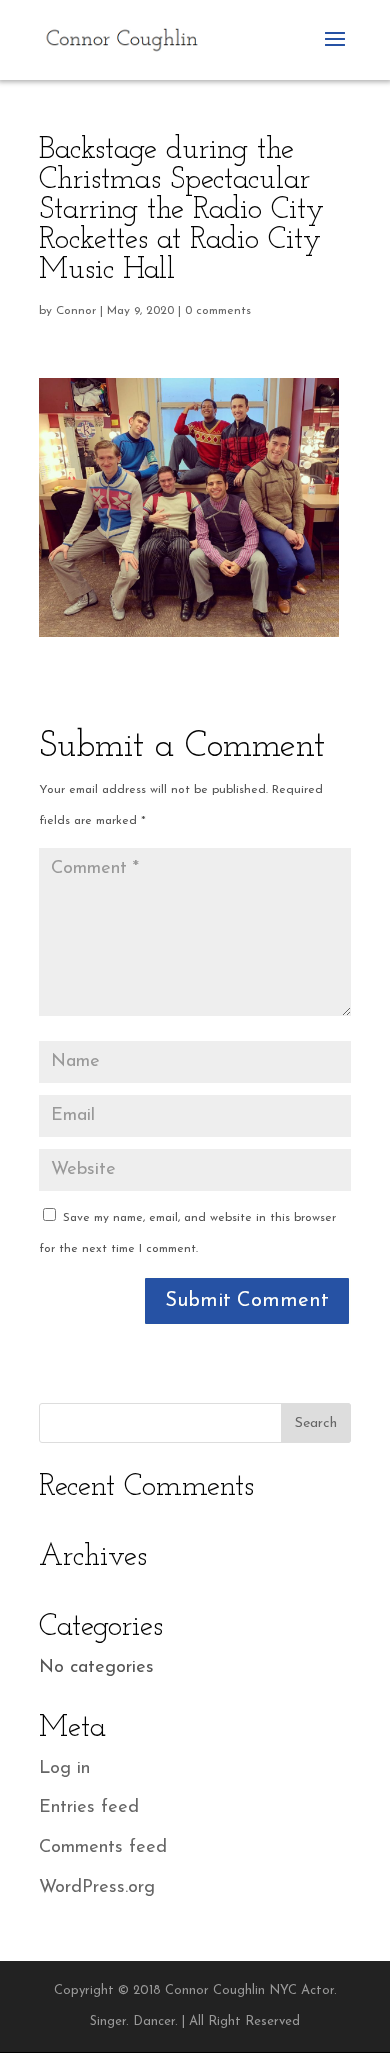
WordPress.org (97, 1888)
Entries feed (89, 1808)
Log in (64, 1769)
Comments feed (103, 1848)
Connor (76, 311)
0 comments (218, 311)
